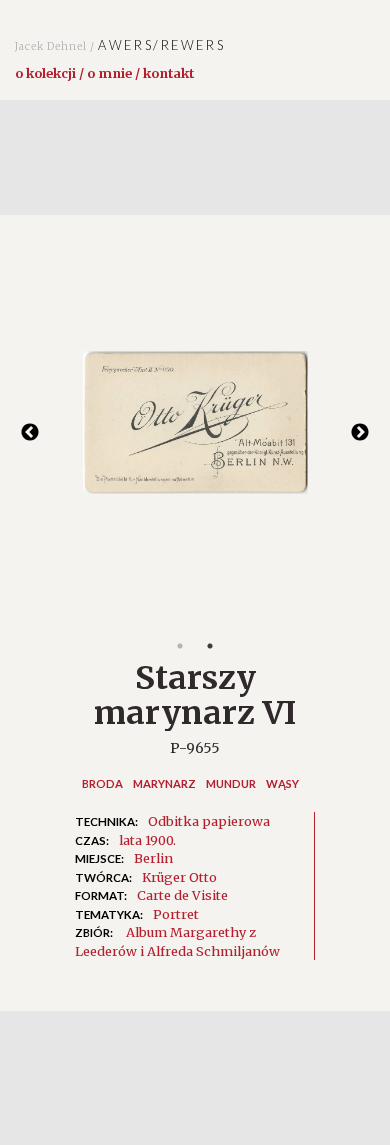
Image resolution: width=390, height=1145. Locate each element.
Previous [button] (30, 433)
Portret (176, 914)
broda (102, 783)
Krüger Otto (179, 877)
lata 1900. (147, 840)
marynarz (164, 783)
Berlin (153, 858)
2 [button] (210, 646)
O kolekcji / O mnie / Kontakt (104, 73)
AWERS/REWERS (120, 45)
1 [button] (180, 646)
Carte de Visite (182, 895)
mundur (231, 783)
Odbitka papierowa (209, 821)
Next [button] (360, 433)
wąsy (282, 783)
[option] (195, 432)
